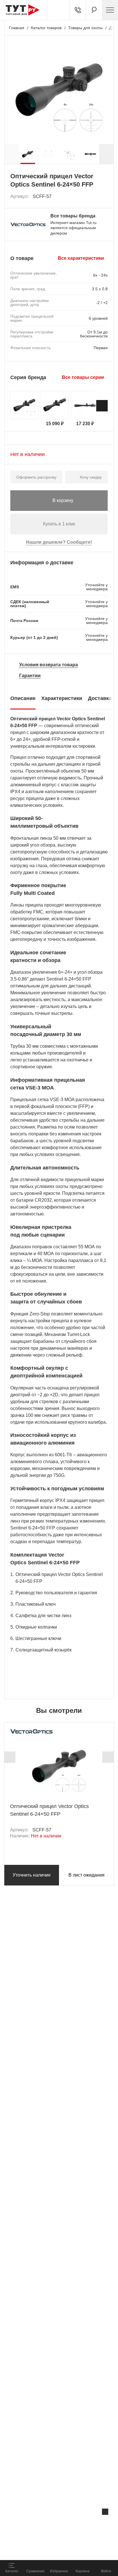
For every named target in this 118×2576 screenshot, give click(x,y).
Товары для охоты (85, 28)
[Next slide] (106, 154)
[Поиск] (94, 10)
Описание (23, 698)
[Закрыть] (105, 2512)
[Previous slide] (10, 1757)
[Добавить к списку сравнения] (91, 197)
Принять (77, 2549)
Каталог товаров (46, 28)
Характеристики (62, 698)
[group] (28, 154)
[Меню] (110, 10)
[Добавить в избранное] (104, 197)
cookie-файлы (73, 2524)
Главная (17, 28)
